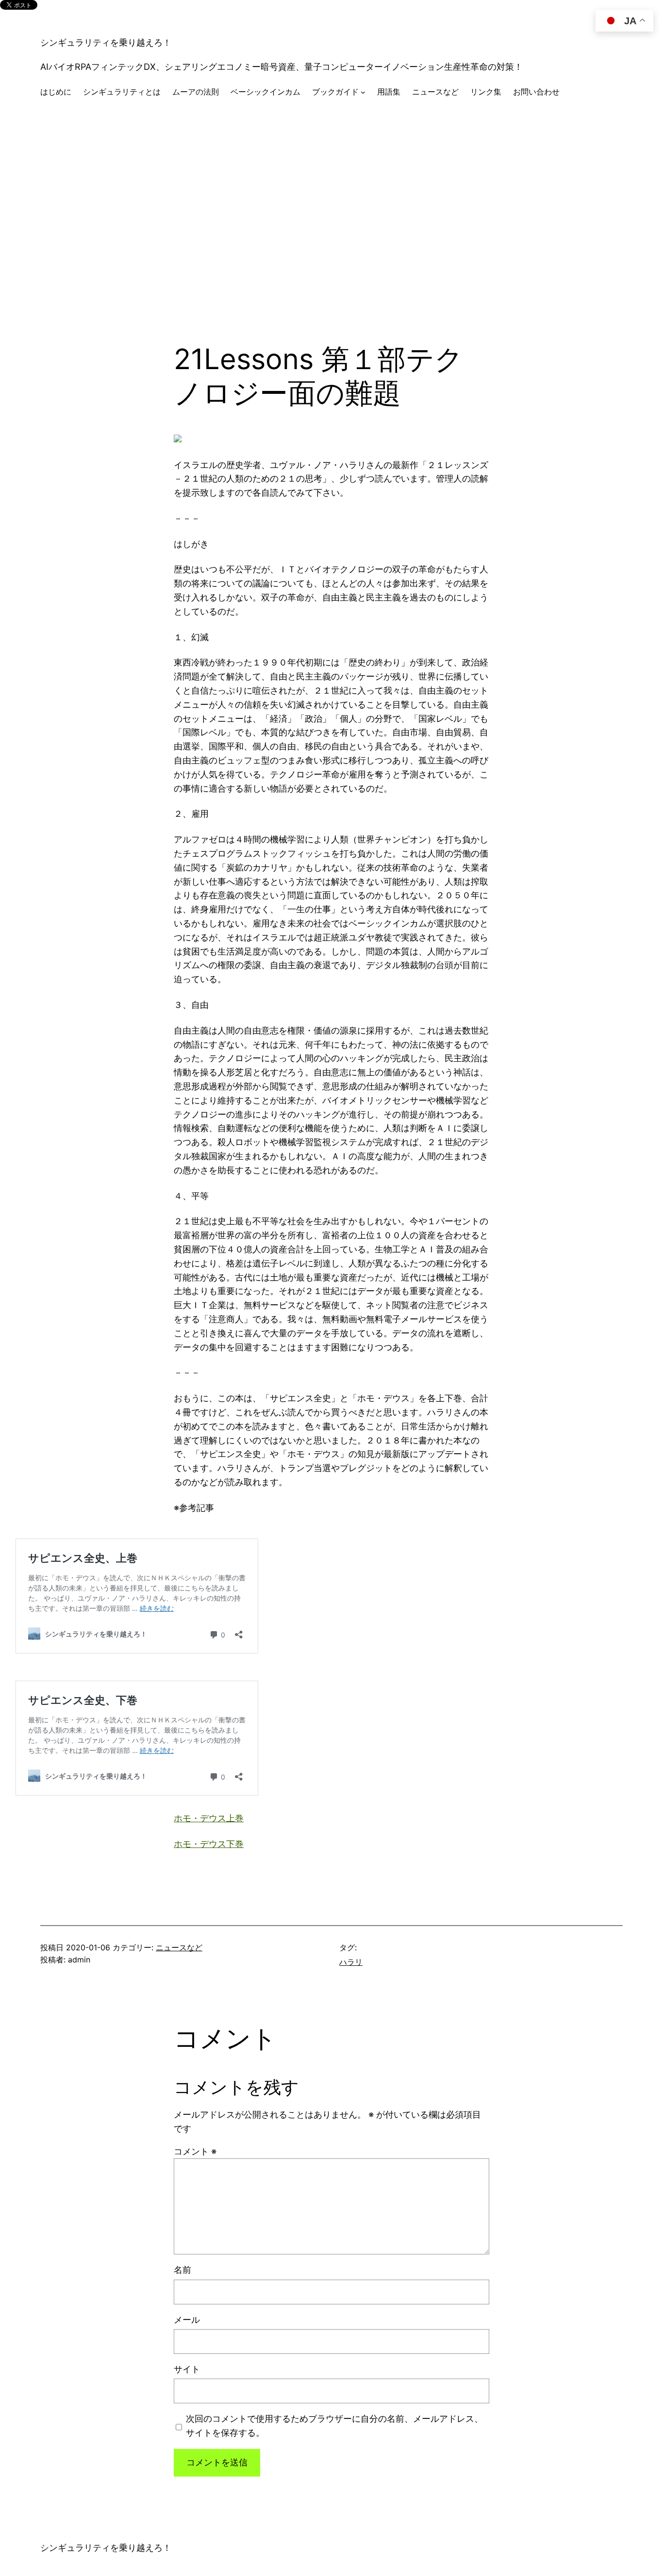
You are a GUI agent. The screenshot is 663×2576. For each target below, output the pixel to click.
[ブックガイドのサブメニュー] (363, 92)
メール (187, 2320)
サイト (187, 2369)
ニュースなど (179, 1947)
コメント (195, 2151)
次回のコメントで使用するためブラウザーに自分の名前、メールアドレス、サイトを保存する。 (334, 2426)
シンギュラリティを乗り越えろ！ (106, 42)
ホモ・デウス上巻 (209, 1818)
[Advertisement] (331, 212)
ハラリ (351, 1962)
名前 (182, 2270)
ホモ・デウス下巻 (209, 1844)
